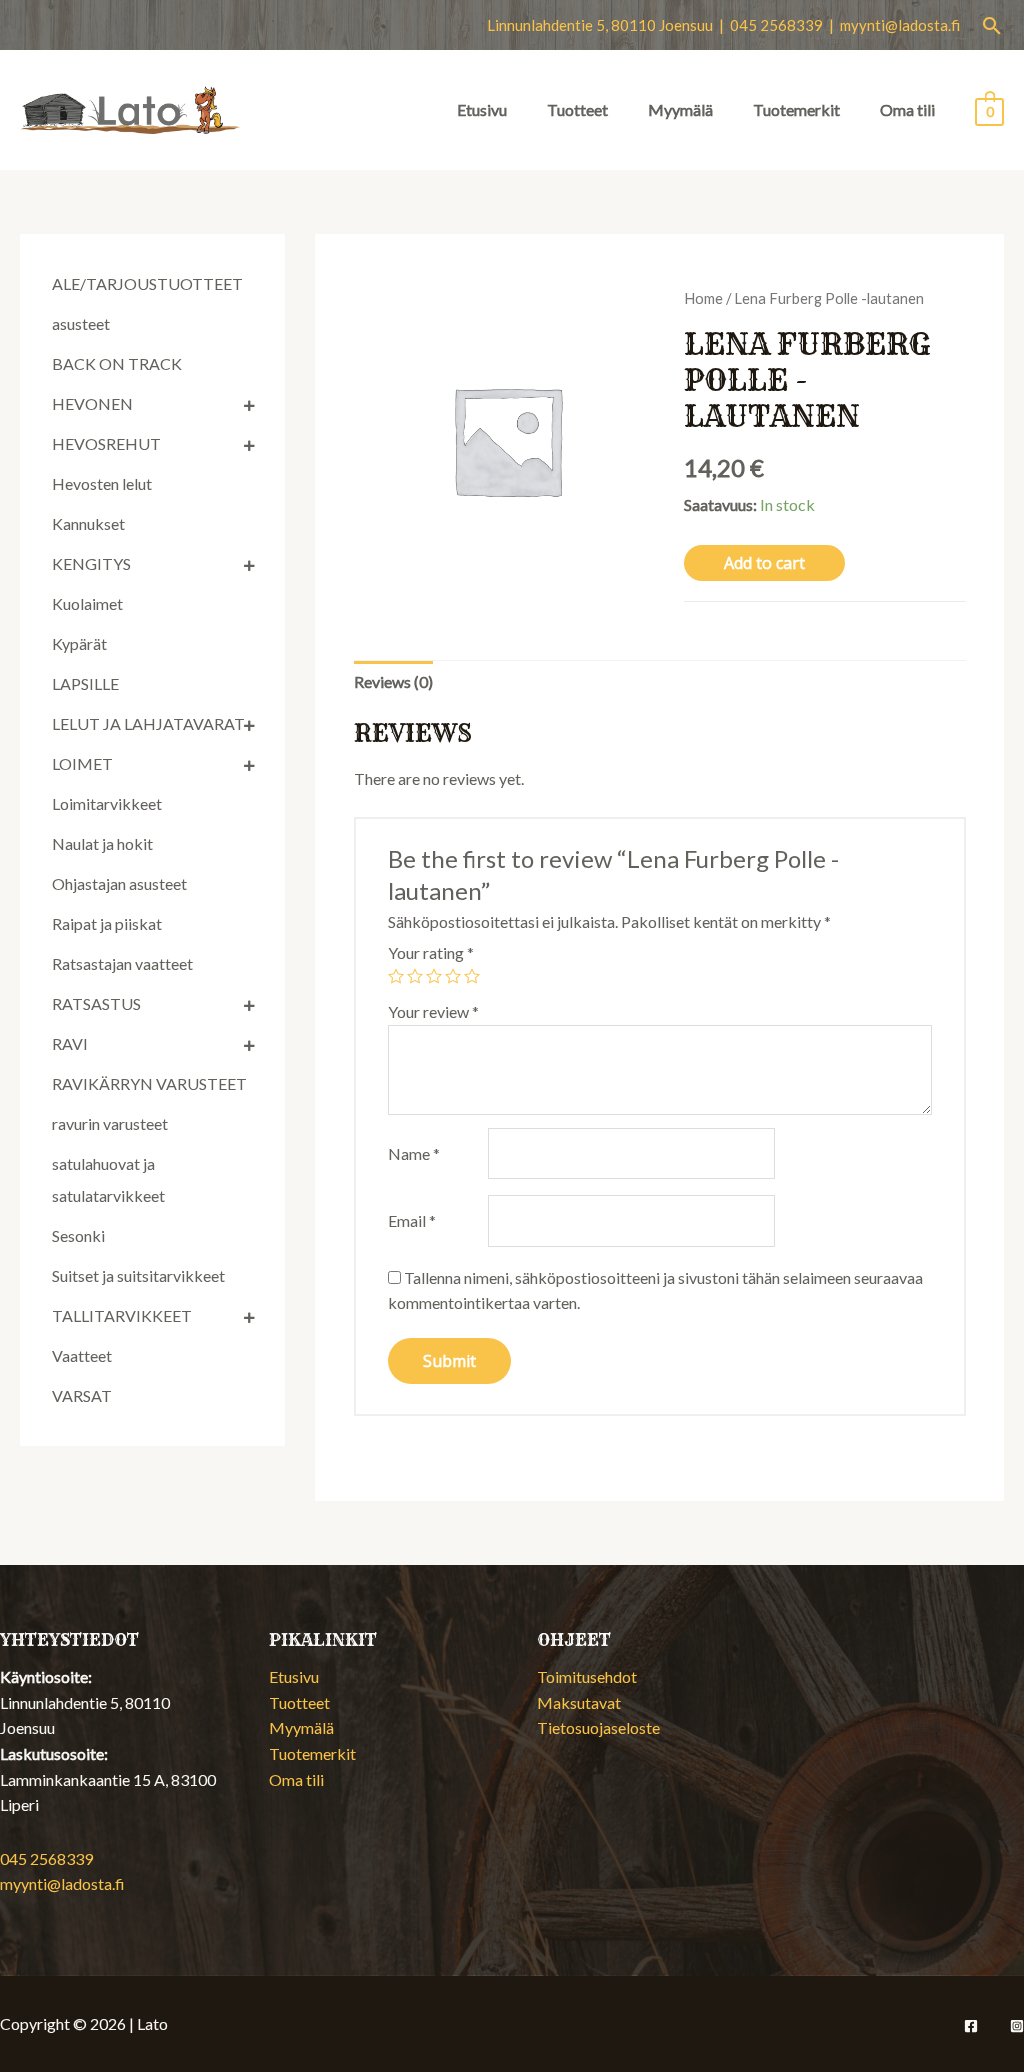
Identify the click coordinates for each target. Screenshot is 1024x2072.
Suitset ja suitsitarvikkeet (138, 1275)
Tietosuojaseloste (598, 1727)
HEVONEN (92, 403)
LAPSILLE (85, 683)
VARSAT (82, 1395)
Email (412, 1220)
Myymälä (680, 109)
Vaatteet (82, 1355)
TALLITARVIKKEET (122, 1315)
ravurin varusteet (110, 1123)
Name (414, 1153)
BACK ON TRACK (117, 363)
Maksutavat (579, 1702)
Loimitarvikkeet (107, 803)
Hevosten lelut (102, 483)
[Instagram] (1017, 2026)
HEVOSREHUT (106, 443)
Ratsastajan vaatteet (122, 963)
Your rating (431, 952)
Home (703, 298)
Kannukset (88, 523)
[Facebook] (971, 2026)
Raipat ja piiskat (107, 923)
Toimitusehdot (587, 1676)
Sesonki (78, 1235)
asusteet (81, 323)
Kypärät (79, 643)
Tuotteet (577, 109)
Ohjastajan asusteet (119, 883)
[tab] (393, 682)
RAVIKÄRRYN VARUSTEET (149, 1083)
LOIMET (82, 763)
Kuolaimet (87, 603)
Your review (433, 1011)
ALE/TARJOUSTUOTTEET (147, 283)
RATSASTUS (96, 1003)
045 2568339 (46, 1858)
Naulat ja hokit (102, 843)
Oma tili (907, 109)
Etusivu (482, 109)
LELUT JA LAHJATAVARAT (148, 723)
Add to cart (764, 563)
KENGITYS (91, 563)
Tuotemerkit (796, 109)
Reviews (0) (393, 681)
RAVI (70, 1043)
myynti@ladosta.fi (900, 25)
